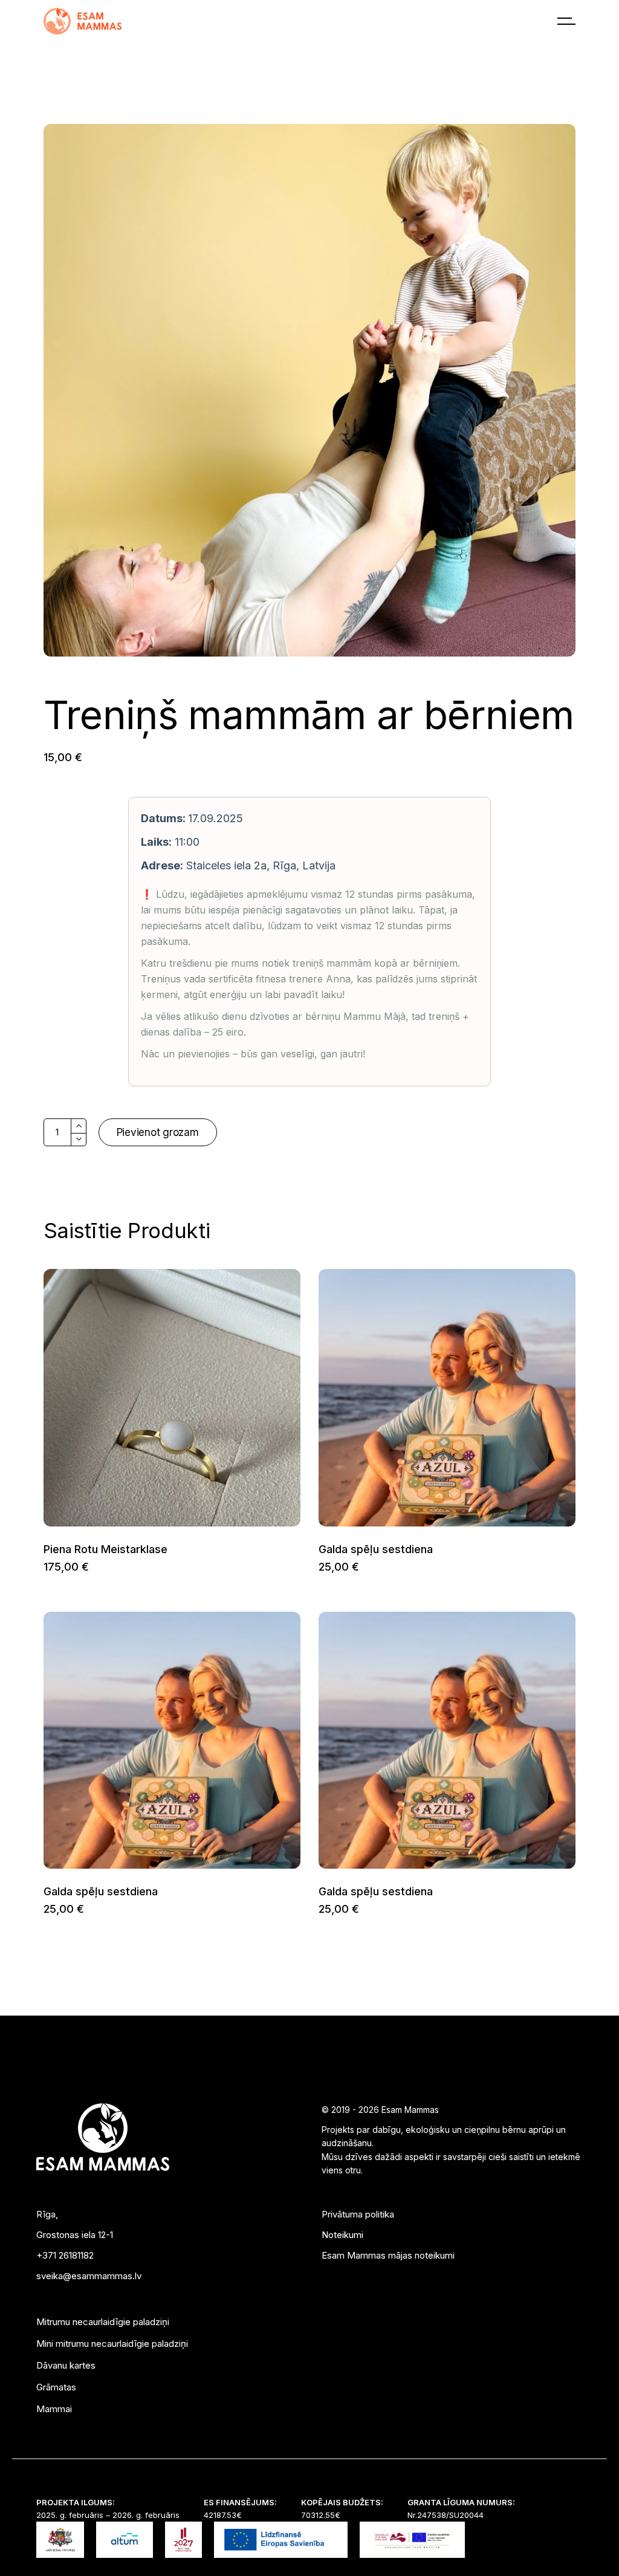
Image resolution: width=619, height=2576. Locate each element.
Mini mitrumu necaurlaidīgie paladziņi (112, 2344)
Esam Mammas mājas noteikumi (388, 2255)
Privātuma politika (358, 2214)
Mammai (54, 2409)
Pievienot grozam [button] (43, 1567)
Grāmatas (56, 2387)
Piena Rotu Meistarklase (105, 1549)
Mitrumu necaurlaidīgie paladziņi (103, 2322)
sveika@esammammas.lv (89, 2276)
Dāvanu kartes (66, 2365)
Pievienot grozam (158, 1132)
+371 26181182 (65, 2255)
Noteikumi (342, 2235)
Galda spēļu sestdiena (376, 1549)
